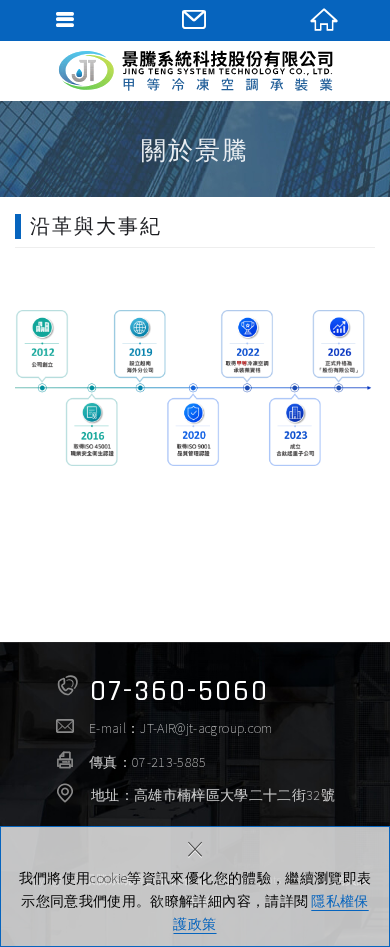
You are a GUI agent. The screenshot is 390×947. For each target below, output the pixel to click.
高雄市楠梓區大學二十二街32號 (234, 795)
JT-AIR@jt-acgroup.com (206, 728)
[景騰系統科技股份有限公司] (195, 70)
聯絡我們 (195, 20)
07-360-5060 (179, 691)
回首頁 (325, 20)
